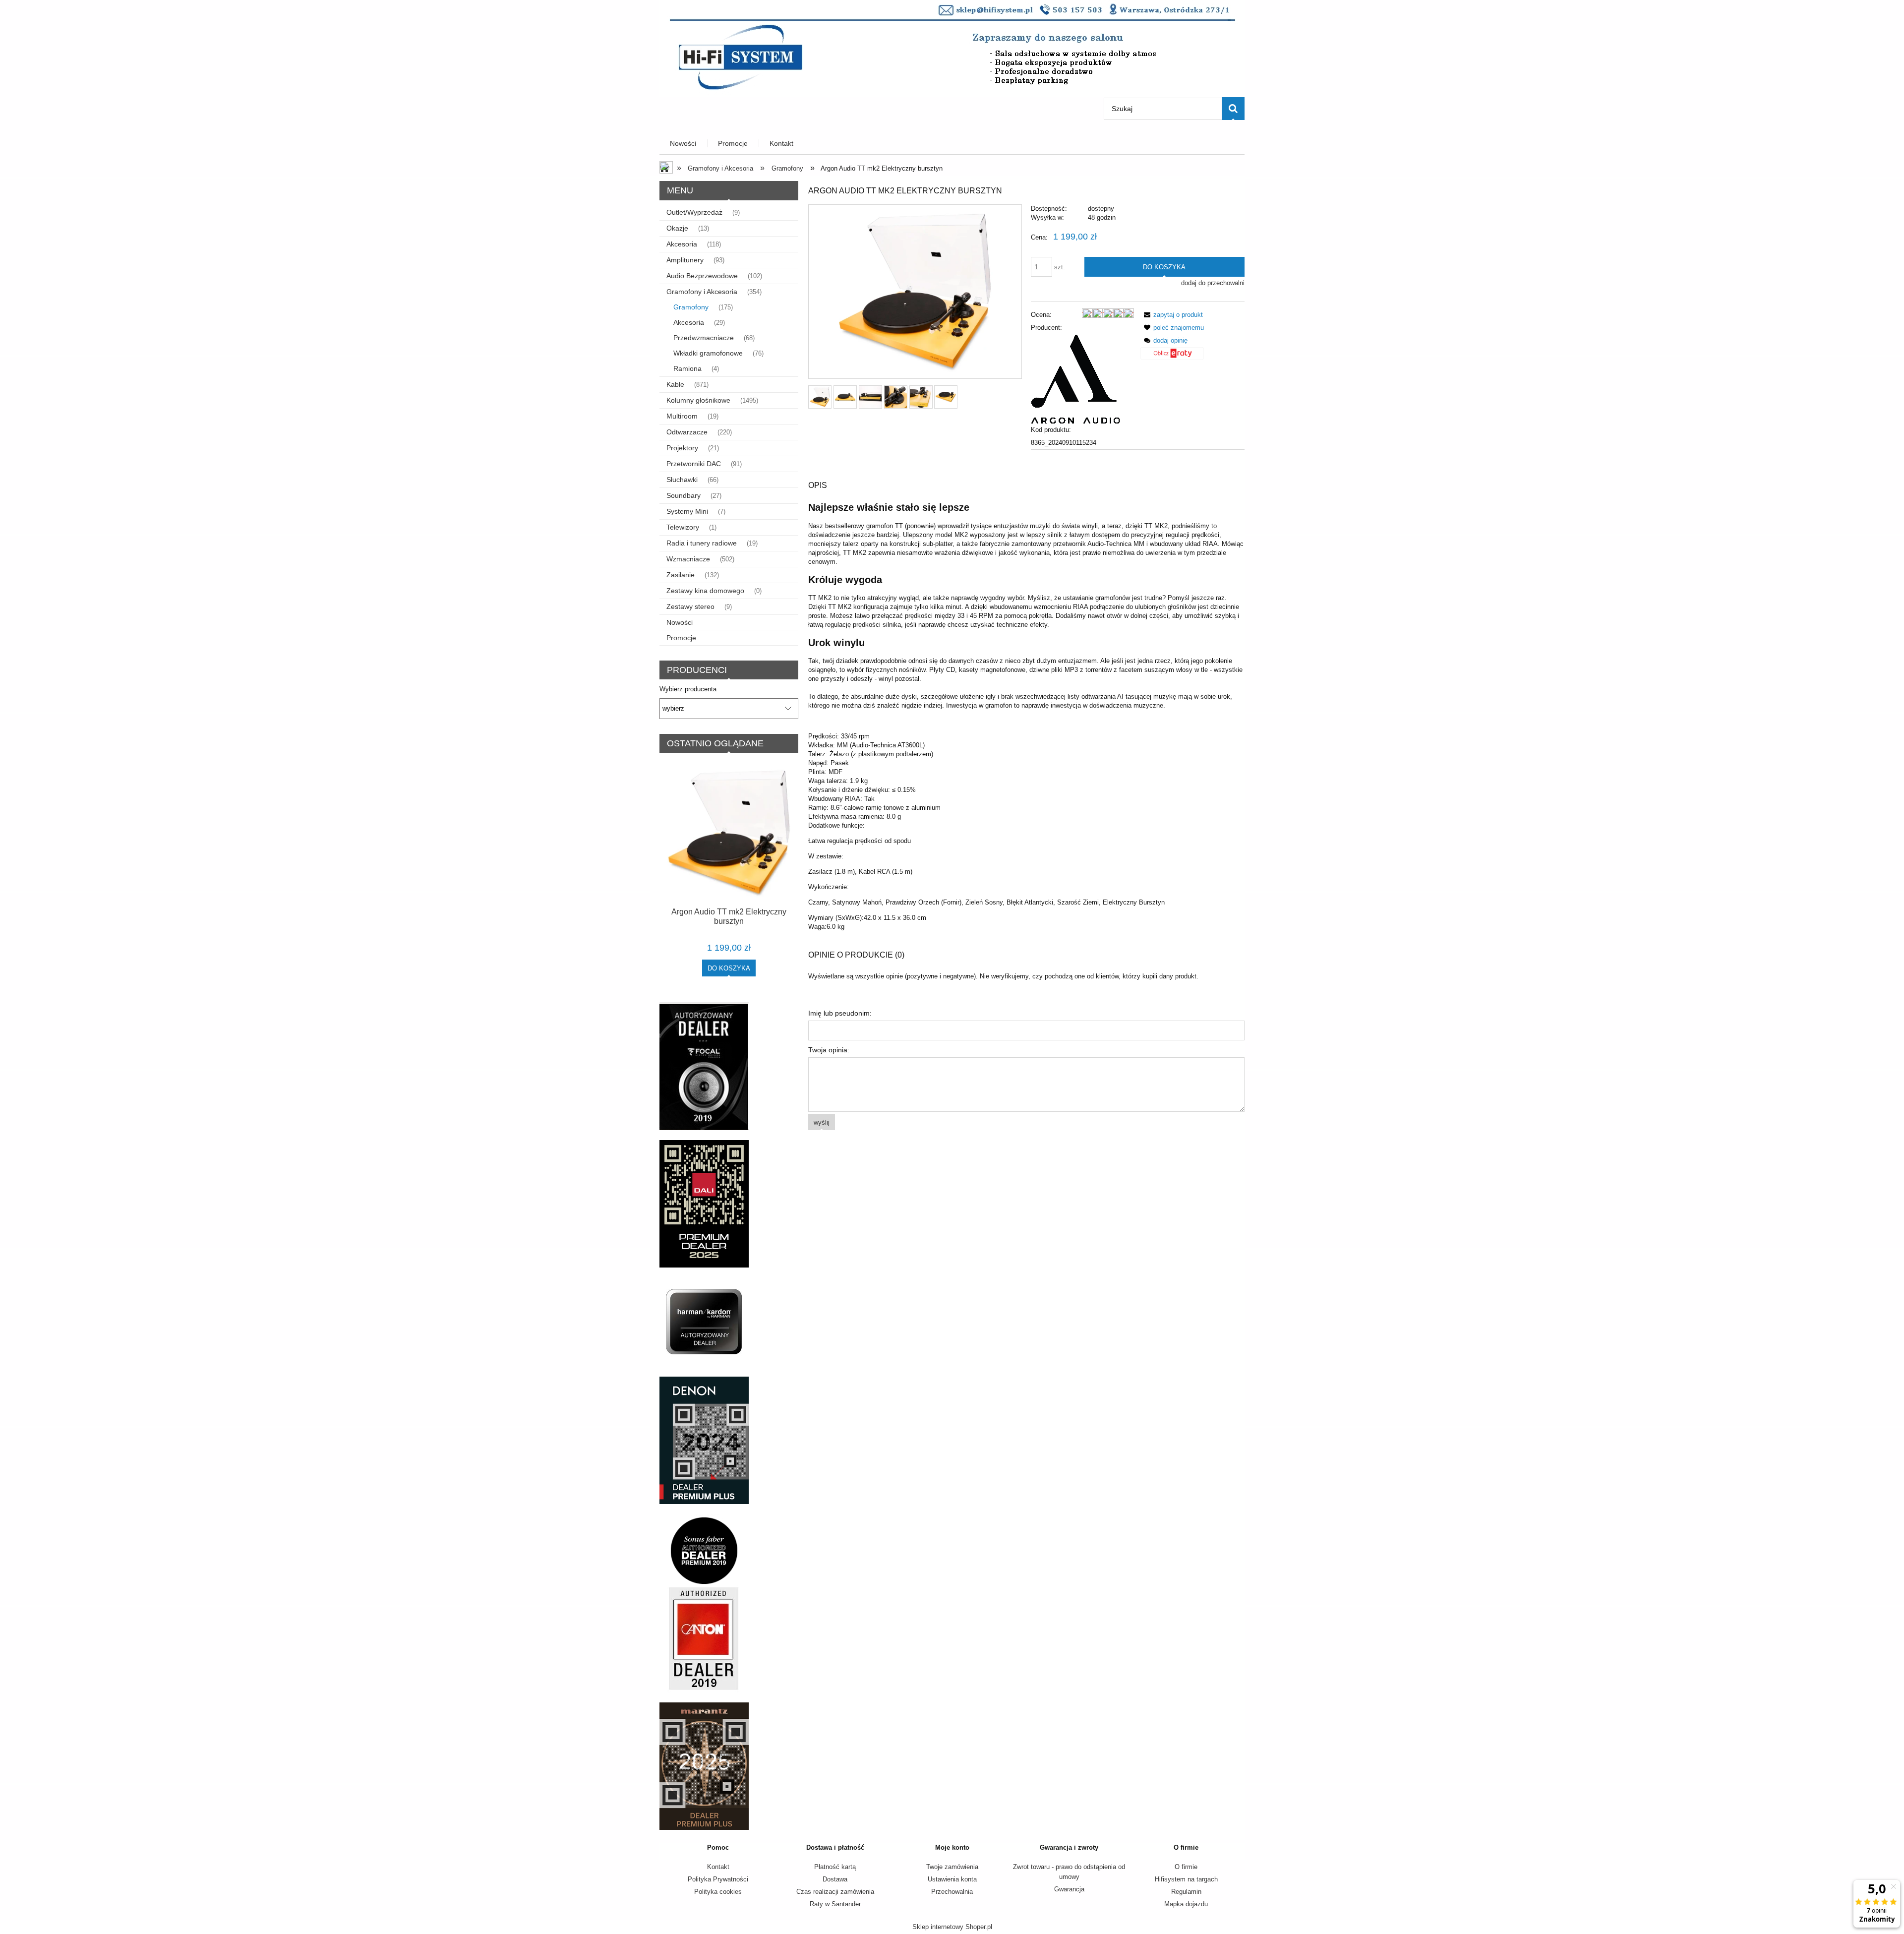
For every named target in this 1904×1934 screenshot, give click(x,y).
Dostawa (835, 1879)
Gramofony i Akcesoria (702, 292)
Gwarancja (1069, 1889)
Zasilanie (681, 575)
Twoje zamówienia (952, 1867)
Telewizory (683, 527)
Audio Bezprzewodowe (702, 276)
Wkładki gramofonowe (708, 353)
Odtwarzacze (687, 432)
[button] (1172, 315)
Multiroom (682, 416)
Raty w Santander (835, 1904)
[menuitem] (684, 144)
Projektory (682, 448)
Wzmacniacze (688, 559)
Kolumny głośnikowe (698, 400)
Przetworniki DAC (694, 464)
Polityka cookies (718, 1892)
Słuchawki (682, 480)
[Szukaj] (1233, 109)
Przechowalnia (952, 1892)
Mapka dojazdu (1186, 1904)
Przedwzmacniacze (704, 338)
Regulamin (1186, 1892)
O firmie (1186, 1867)
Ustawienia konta (952, 1879)
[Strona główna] (952, 48)
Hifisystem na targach (1186, 1879)
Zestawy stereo (690, 606)
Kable (675, 384)
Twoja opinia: (829, 1050)
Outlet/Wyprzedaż (694, 212)
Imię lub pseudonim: (840, 1013)
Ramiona (687, 368)
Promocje (681, 638)
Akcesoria (682, 244)
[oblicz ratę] (1172, 357)
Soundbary (684, 495)
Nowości (680, 622)
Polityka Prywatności (718, 1879)
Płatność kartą (835, 1867)
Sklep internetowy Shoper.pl (952, 1927)
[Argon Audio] (1075, 378)
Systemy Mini (687, 511)
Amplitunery (685, 260)
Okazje (677, 228)
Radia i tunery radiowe (702, 543)
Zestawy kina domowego (705, 591)
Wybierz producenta (688, 689)
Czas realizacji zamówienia (835, 1892)
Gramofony (691, 307)
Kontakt (718, 1867)
